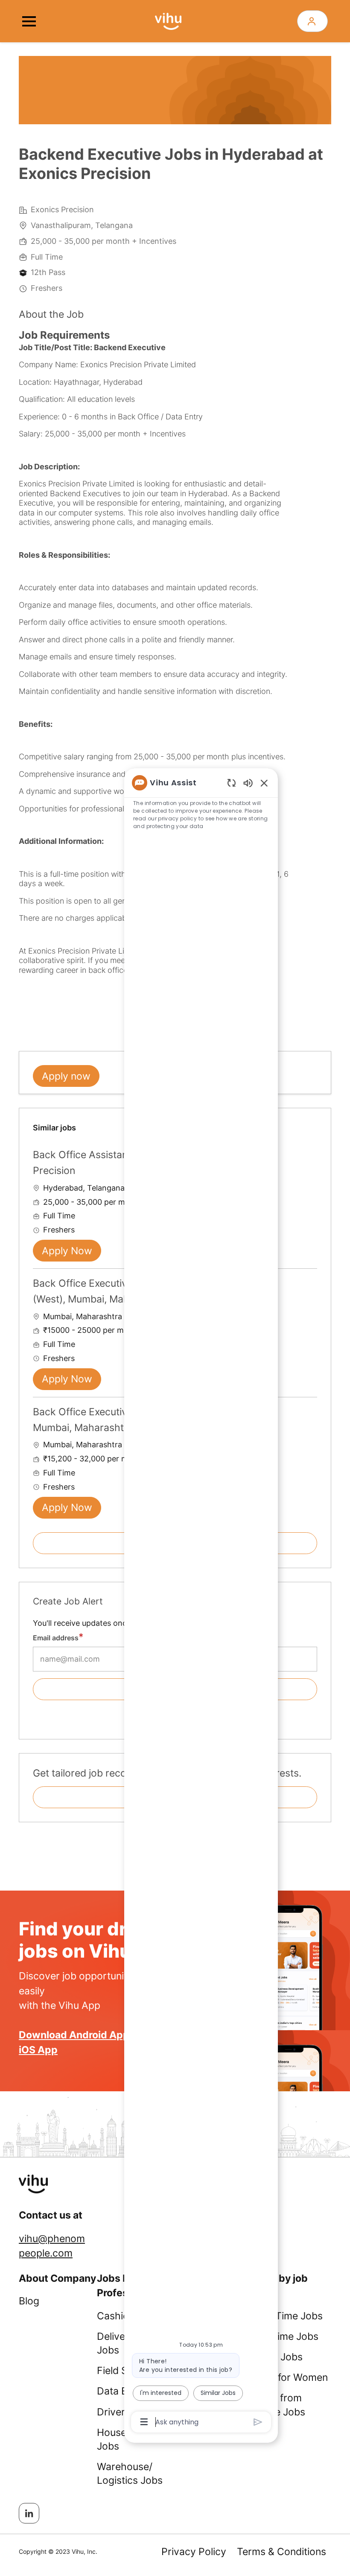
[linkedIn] (29, 2513)
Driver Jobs (123, 2412)
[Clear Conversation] (232, 783)
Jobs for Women (290, 2377)
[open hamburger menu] (29, 21)
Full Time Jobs (286, 2336)
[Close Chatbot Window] (264, 783)
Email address (56, 1638)
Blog (29, 2301)
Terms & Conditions (281, 2552)
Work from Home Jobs (279, 2405)
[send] (258, 2422)
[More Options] (144, 2422)
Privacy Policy (194, 2552)
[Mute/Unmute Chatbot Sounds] (248, 783)
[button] (312, 21)
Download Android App (74, 2035)
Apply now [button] (66, 1076)
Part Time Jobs (288, 2316)
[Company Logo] (168, 20)
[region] (201, 1602)
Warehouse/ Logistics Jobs (130, 2474)
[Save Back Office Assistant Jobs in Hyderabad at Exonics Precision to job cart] (310, 1154)
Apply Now (67, 1251)
